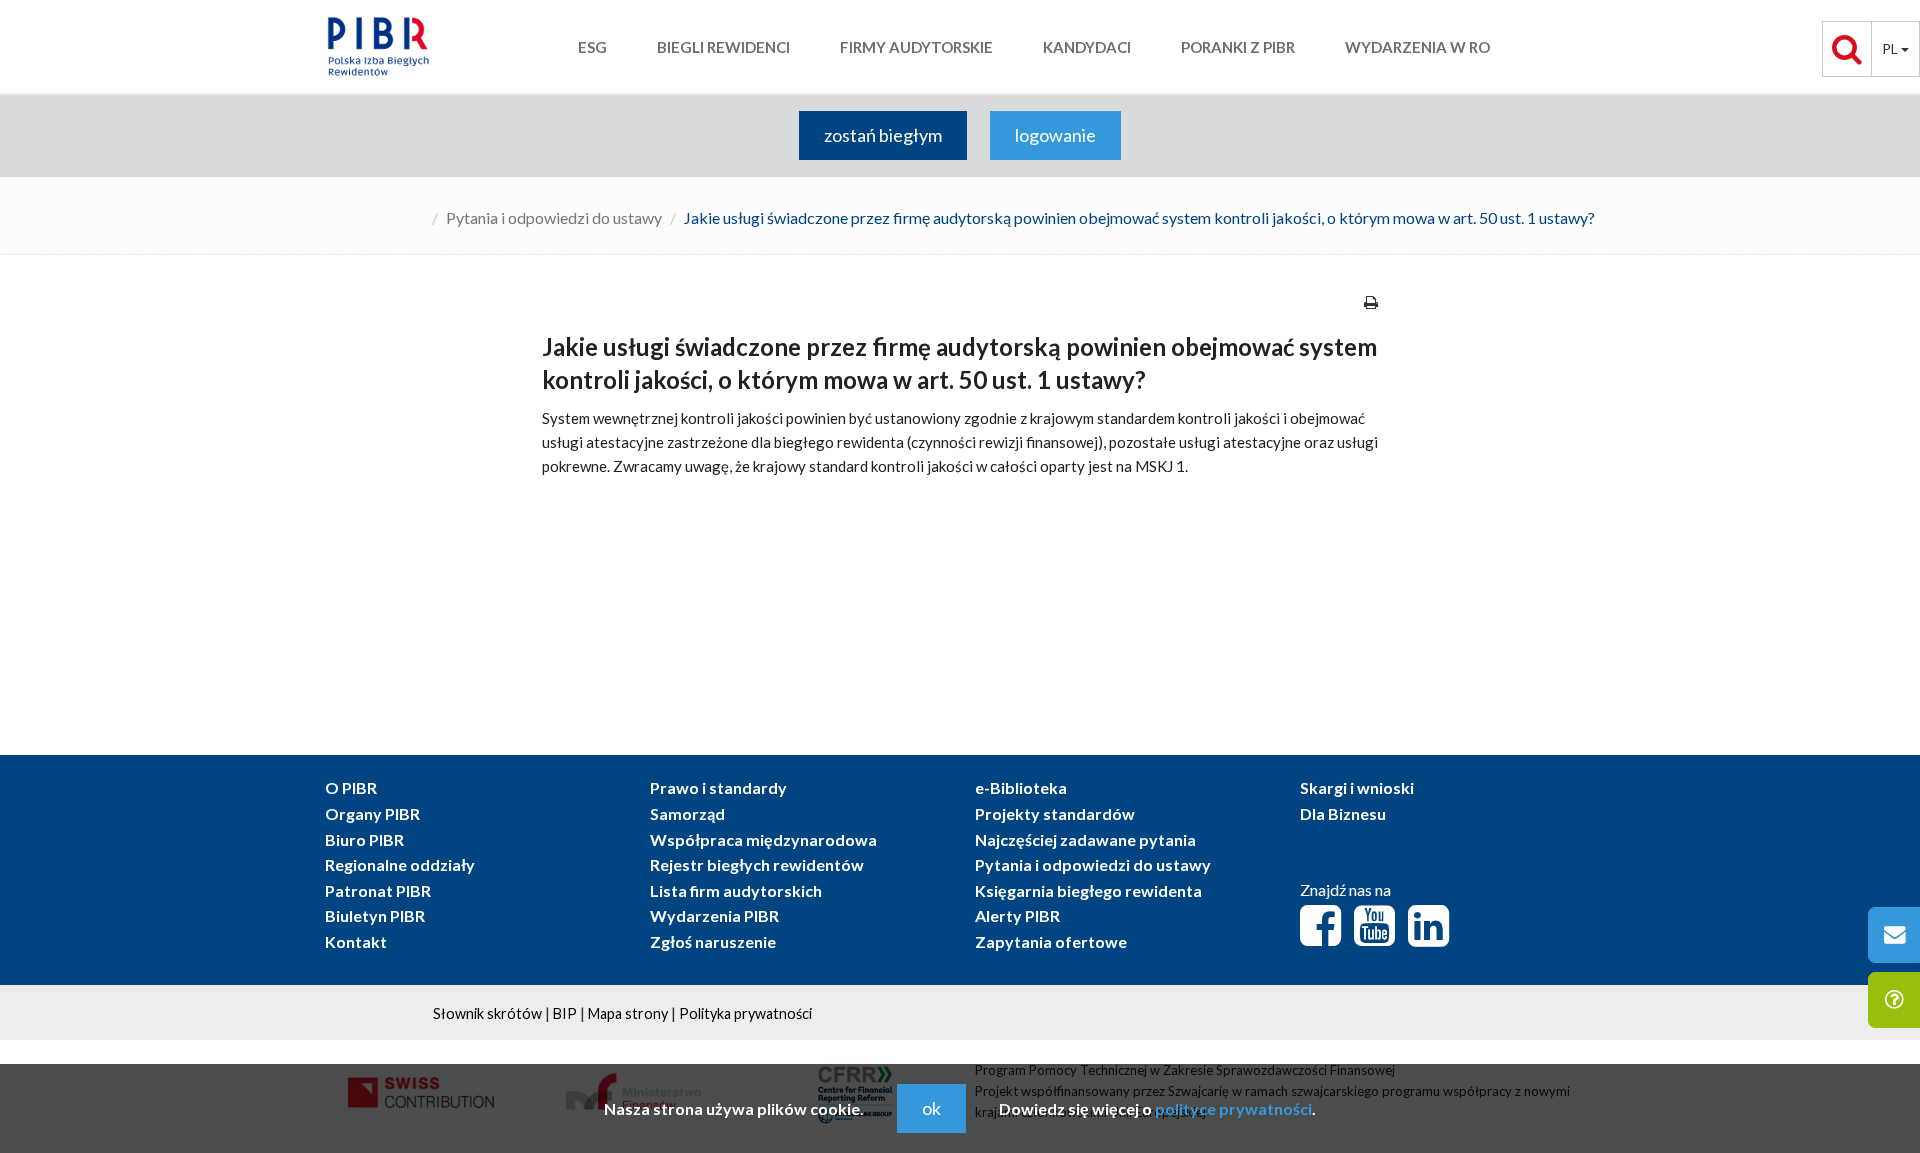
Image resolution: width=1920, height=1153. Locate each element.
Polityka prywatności (745, 1013)
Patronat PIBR (378, 890)
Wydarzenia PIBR (714, 915)
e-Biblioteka (1021, 787)
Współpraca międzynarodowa (763, 839)
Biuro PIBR (364, 839)
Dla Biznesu (1343, 813)
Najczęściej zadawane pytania (1085, 839)
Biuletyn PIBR (375, 915)
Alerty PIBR (1017, 915)
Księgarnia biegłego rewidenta (1088, 890)
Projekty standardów (1055, 813)
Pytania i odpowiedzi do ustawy (554, 217)
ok (931, 1108)
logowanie (1055, 135)
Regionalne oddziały (400, 864)
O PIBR (351, 787)
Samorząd (687, 813)
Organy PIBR (372, 813)
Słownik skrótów (487, 1013)
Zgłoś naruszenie (713, 941)
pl (1891, 48)
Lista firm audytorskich (736, 890)
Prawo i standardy (718, 787)
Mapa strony (628, 1013)
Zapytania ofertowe (1051, 941)
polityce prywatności (1233, 1108)
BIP (565, 1013)
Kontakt (356, 941)
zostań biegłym (883, 135)
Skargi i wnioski (1357, 787)
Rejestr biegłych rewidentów (757, 864)
